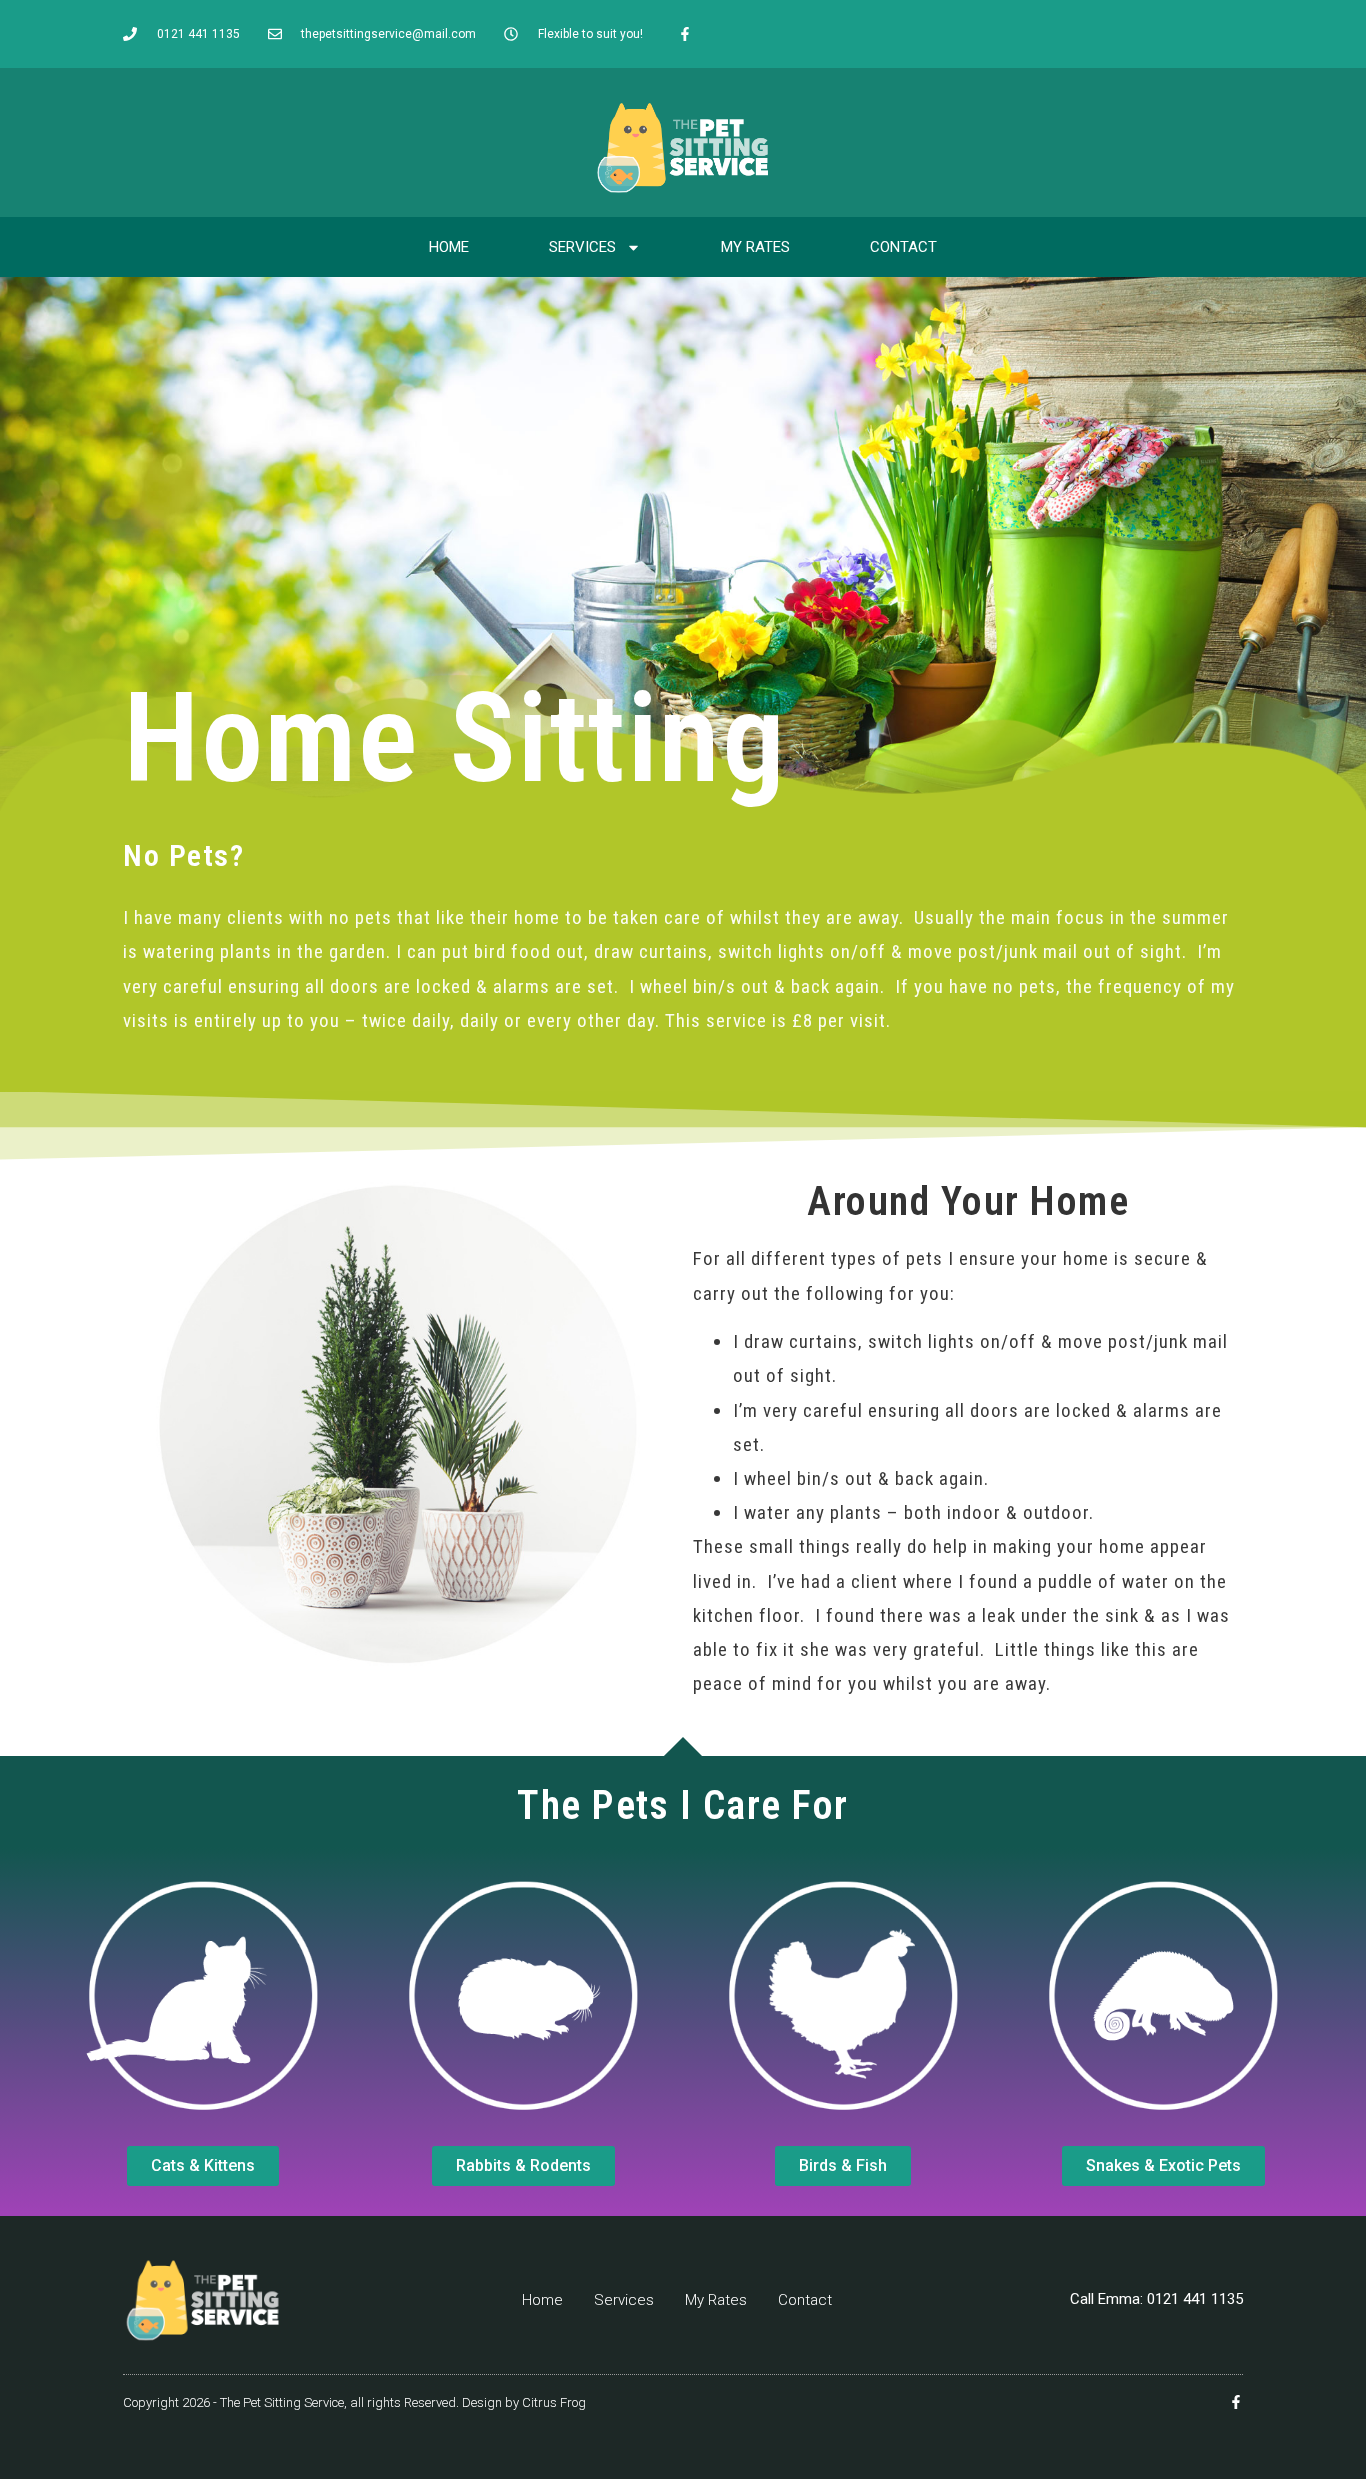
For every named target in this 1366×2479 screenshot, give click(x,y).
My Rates (755, 247)
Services (582, 247)
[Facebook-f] (685, 34)
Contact (903, 247)
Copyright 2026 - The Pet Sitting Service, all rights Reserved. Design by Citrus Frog (354, 2402)
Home (449, 247)
